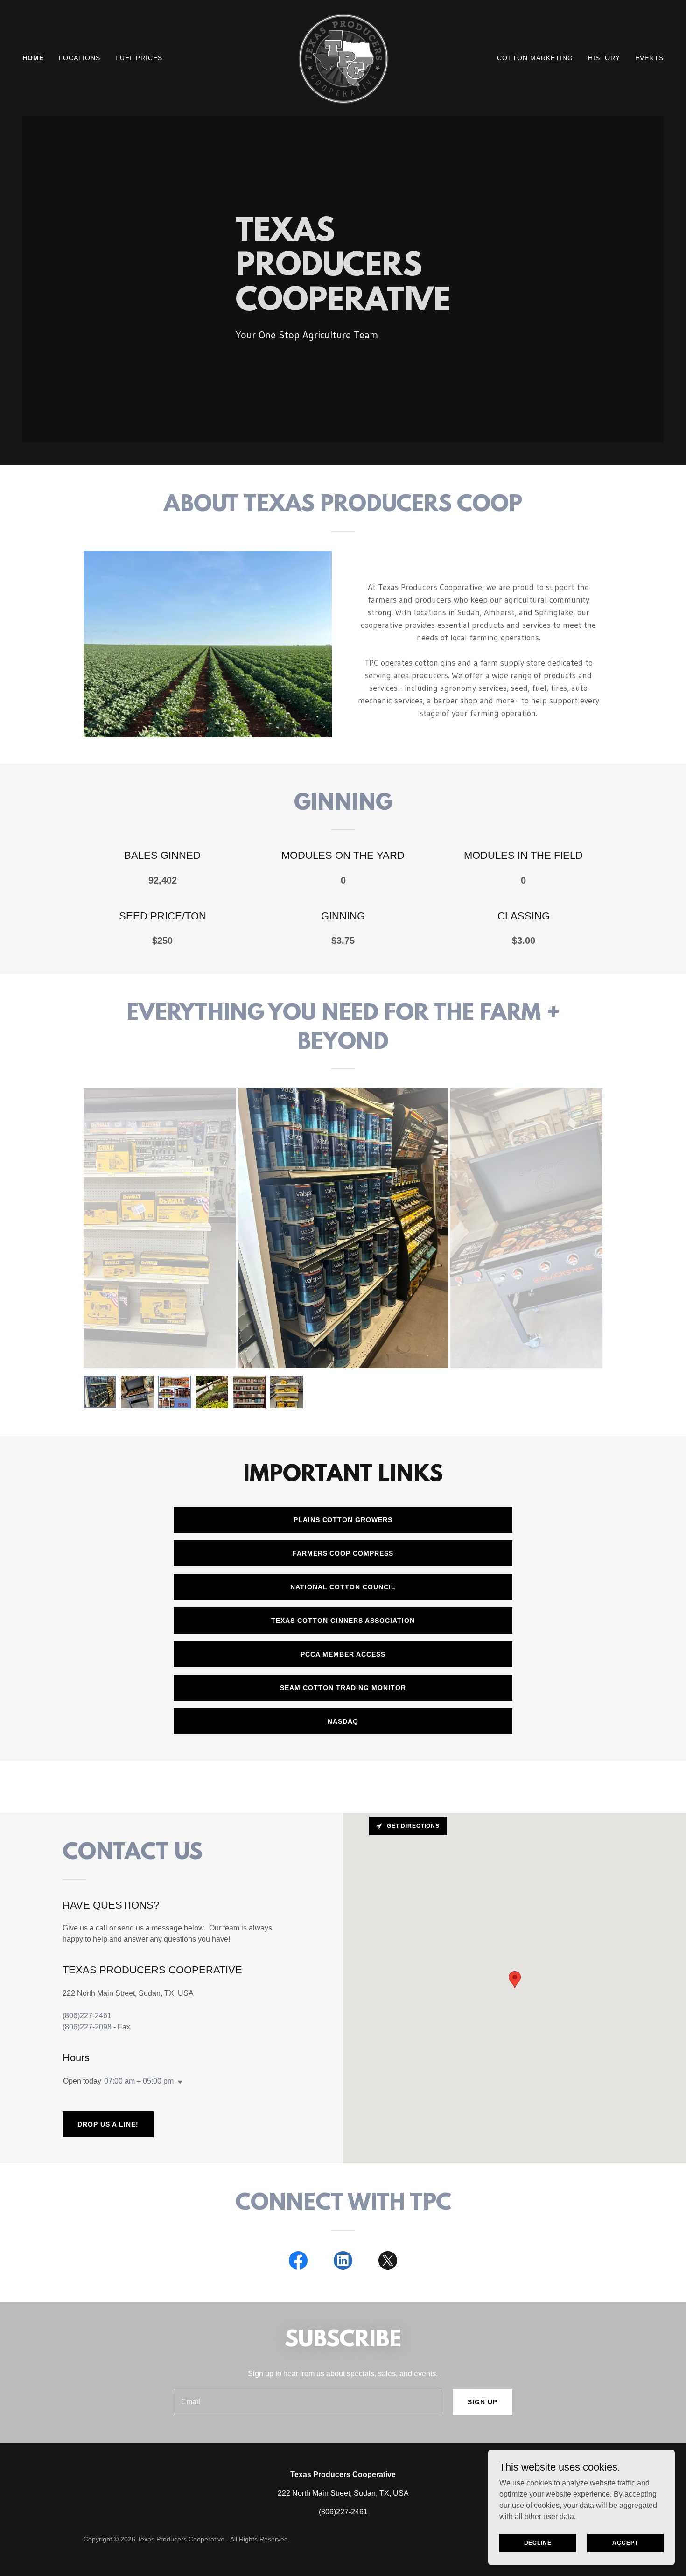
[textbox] (307, 2402)
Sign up (483, 2402)
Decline (538, 2542)
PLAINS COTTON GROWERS (343, 1520)
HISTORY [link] (604, 58)
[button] (178, 2082)
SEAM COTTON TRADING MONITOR (343, 1688)
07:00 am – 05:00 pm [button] (139, 2081)
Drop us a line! (108, 2124)
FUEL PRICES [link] (139, 58)
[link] (343, 57)
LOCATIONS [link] (80, 58)
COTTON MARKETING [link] (535, 58)
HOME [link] (33, 58)
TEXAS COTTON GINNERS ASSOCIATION (343, 1621)
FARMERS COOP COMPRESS (343, 1553)
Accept (625, 2542)
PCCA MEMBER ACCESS (343, 1654)
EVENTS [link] (649, 58)
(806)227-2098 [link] (87, 2027)
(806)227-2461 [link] (87, 2016)
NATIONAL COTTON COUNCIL (343, 1587)
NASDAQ (343, 1721)
